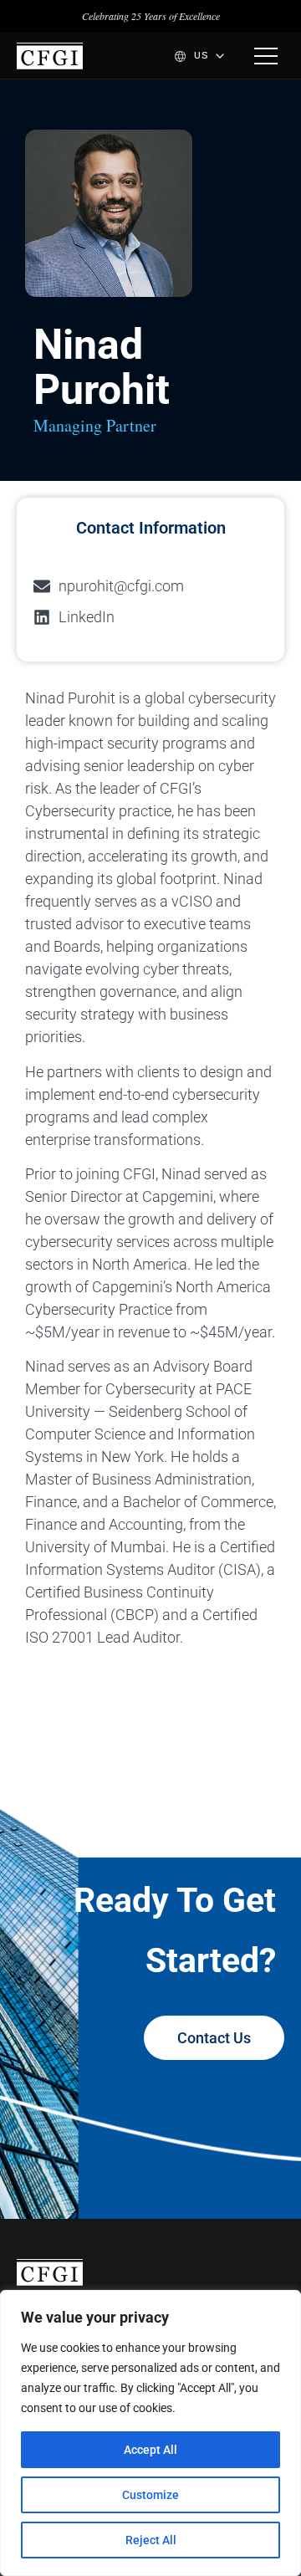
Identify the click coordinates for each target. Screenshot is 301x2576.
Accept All (150, 2450)
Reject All (151, 2540)
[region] (150, 2433)
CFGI (50, 56)
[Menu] (266, 56)
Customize (150, 2495)
